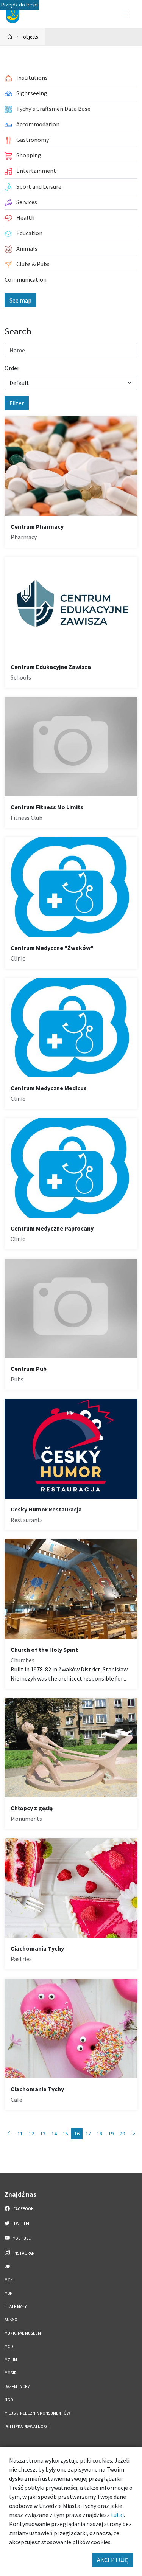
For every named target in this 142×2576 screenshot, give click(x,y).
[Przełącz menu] (126, 14)
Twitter (21, 2224)
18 (100, 2134)
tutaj (117, 2515)
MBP (8, 2293)
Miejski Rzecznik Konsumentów (37, 2413)
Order (12, 368)
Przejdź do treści (20, 5)
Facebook (23, 2209)
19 (111, 2134)
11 (20, 2134)
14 (54, 2134)
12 (31, 2134)
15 (66, 2134)
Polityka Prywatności (27, 2427)
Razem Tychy (17, 2387)
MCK (9, 2280)
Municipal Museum (23, 2333)
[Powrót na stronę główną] (10, 37)
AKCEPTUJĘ (112, 2560)
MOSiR (10, 2373)
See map (20, 300)
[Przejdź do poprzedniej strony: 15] (9, 2134)
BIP (7, 2266)
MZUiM (11, 2360)
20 (122, 2134)
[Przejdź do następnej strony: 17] (134, 2134)
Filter (17, 403)
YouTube (22, 2238)
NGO (9, 2400)
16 (77, 2134)
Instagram (24, 2253)
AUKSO (11, 2320)
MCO (9, 2346)
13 (43, 2134)
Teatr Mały (16, 2306)
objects (30, 37)
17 (88, 2134)
